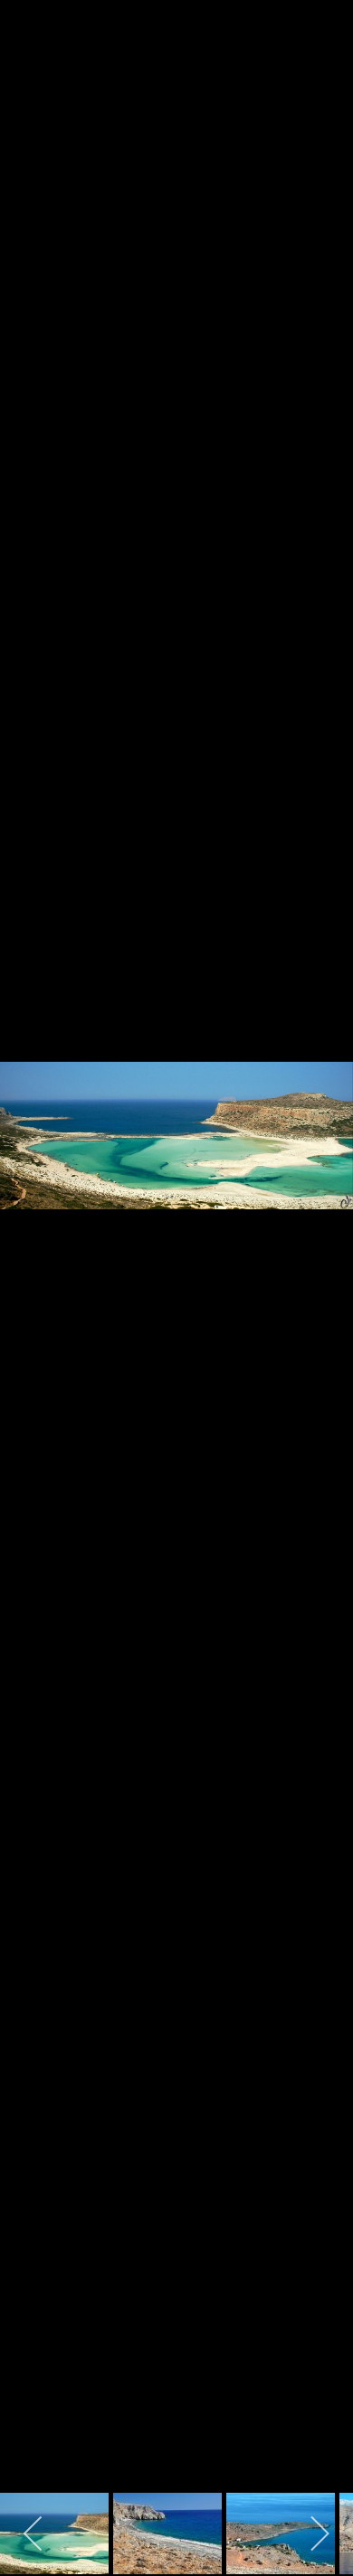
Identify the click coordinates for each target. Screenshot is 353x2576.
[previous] (32, 1261)
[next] (321, 1261)
